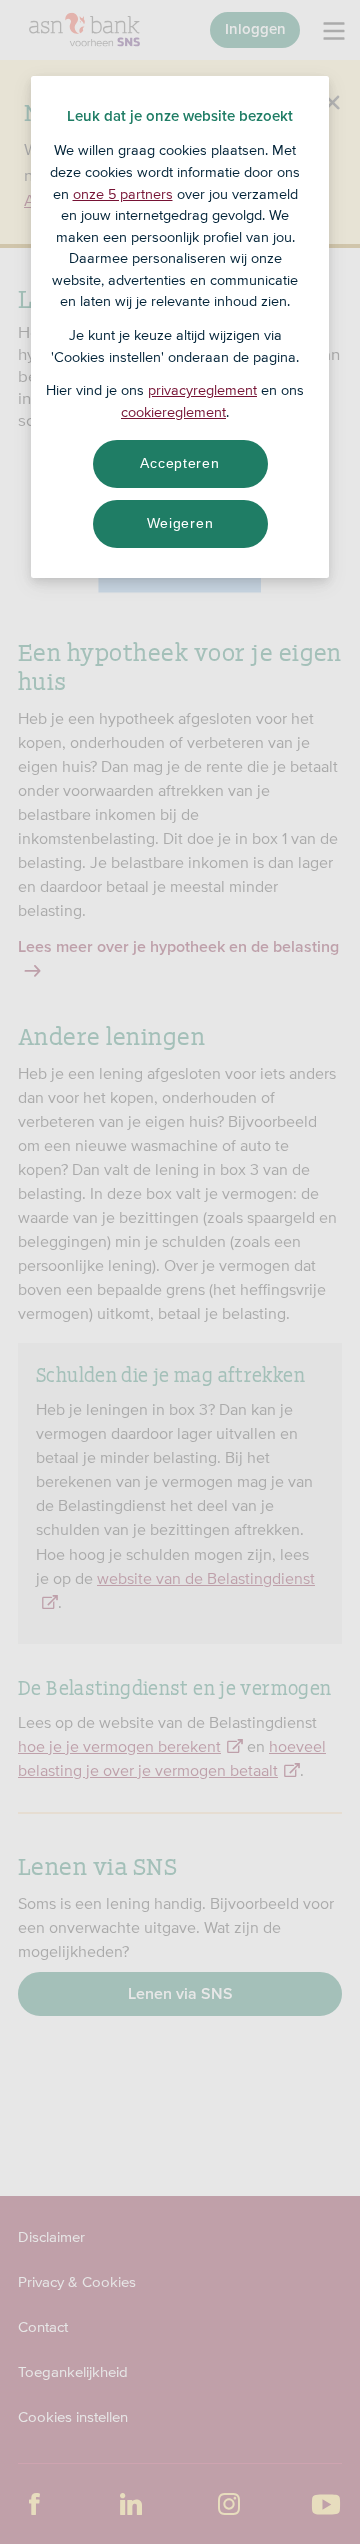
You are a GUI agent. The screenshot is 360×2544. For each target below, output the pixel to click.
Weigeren (180, 523)
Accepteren (179, 463)
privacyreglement (202, 390)
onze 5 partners (123, 194)
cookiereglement (173, 412)
